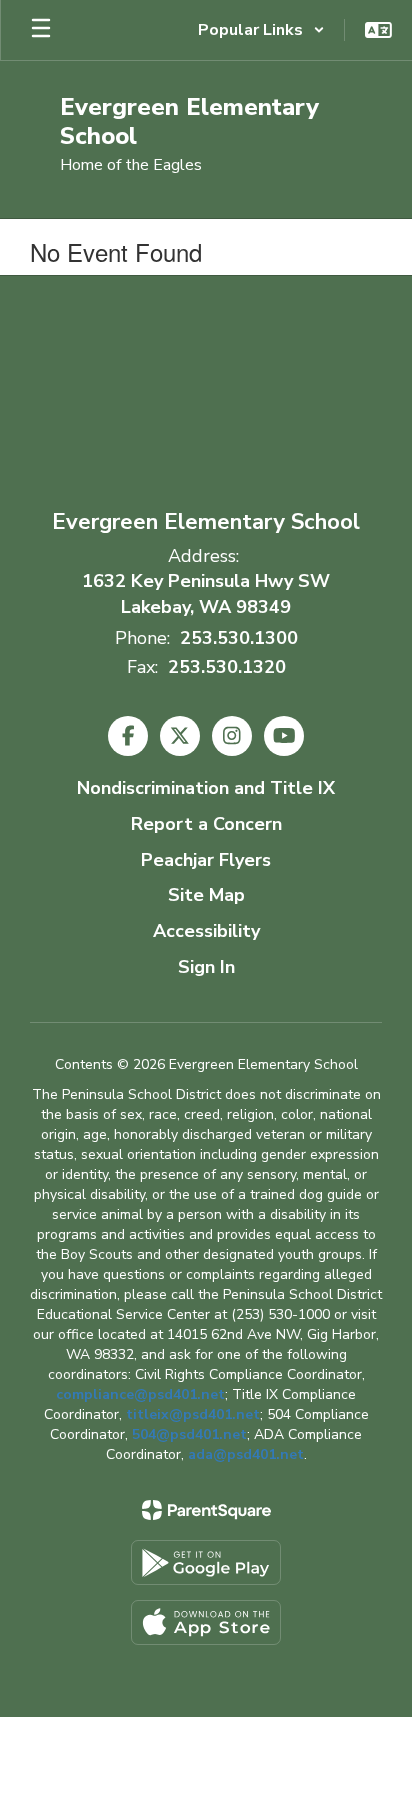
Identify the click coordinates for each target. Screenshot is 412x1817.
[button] (261, 30)
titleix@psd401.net (193, 1414)
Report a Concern (206, 824)
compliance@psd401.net (140, 1394)
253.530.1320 (227, 667)
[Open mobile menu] (41, 30)
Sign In (206, 967)
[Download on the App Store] (206, 1622)
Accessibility (206, 931)
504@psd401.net (189, 1434)
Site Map (206, 895)
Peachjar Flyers (206, 860)
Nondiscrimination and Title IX (206, 788)
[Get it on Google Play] (206, 1562)
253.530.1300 (239, 638)
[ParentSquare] (206, 1510)
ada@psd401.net (246, 1454)
